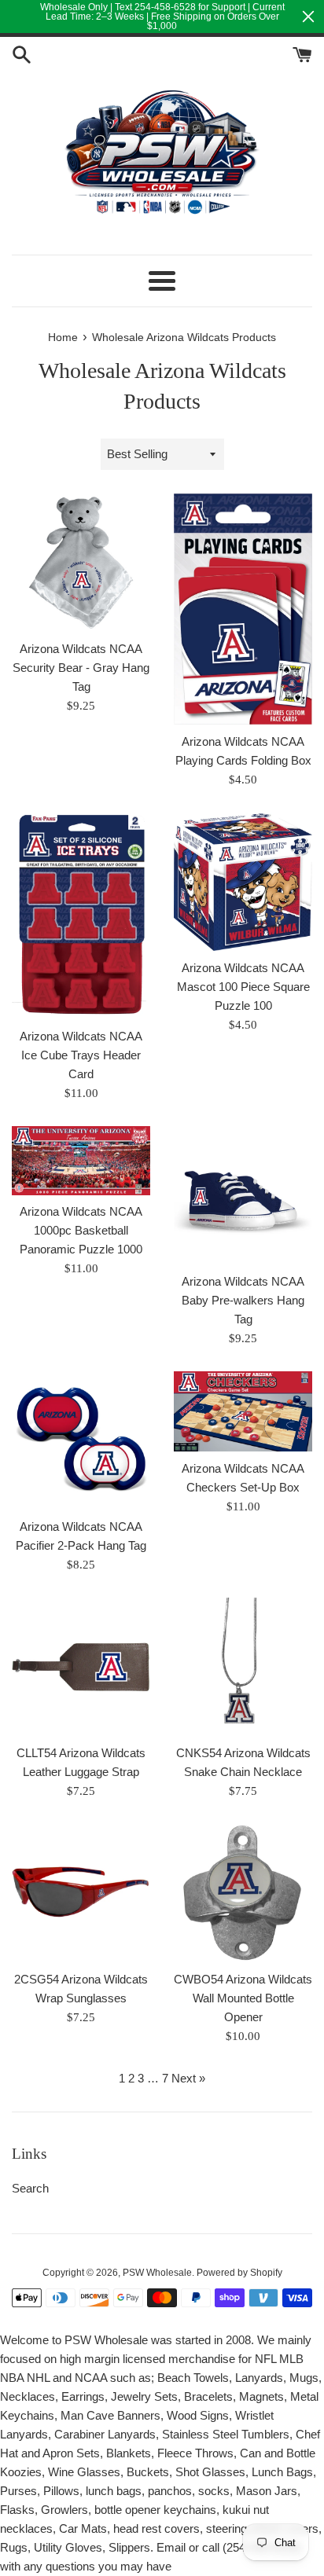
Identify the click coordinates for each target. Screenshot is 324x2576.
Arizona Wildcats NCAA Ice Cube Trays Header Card (81, 1055)
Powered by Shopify (239, 2273)
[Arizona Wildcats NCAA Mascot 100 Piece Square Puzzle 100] (243, 882)
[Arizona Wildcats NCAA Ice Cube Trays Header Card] (81, 916)
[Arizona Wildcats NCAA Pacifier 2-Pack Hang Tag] (81, 1440)
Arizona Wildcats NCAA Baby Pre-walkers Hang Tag (243, 1300)
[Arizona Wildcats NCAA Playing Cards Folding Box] (243, 609)
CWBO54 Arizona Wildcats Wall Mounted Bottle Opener (243, 1998)
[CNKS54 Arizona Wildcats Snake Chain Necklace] (243, 1667)
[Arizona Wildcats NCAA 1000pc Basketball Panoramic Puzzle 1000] (81, 1161)
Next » (188, 2078)
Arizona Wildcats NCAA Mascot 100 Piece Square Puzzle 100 (243, 987)
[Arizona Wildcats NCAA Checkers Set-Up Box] (243, 1411)
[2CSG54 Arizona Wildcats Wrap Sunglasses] (81, 1893)
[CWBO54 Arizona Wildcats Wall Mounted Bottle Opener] (243, 1893)
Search (30, 2188)
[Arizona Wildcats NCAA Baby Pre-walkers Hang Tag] (243, 1195)
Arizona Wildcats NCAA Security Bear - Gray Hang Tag (81, 668)
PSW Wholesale (157, 2273)
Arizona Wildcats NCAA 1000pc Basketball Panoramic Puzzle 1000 (81, 1230)
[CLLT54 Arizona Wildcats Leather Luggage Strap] (81, 1667)
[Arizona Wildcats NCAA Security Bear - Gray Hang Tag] (81, 563)
